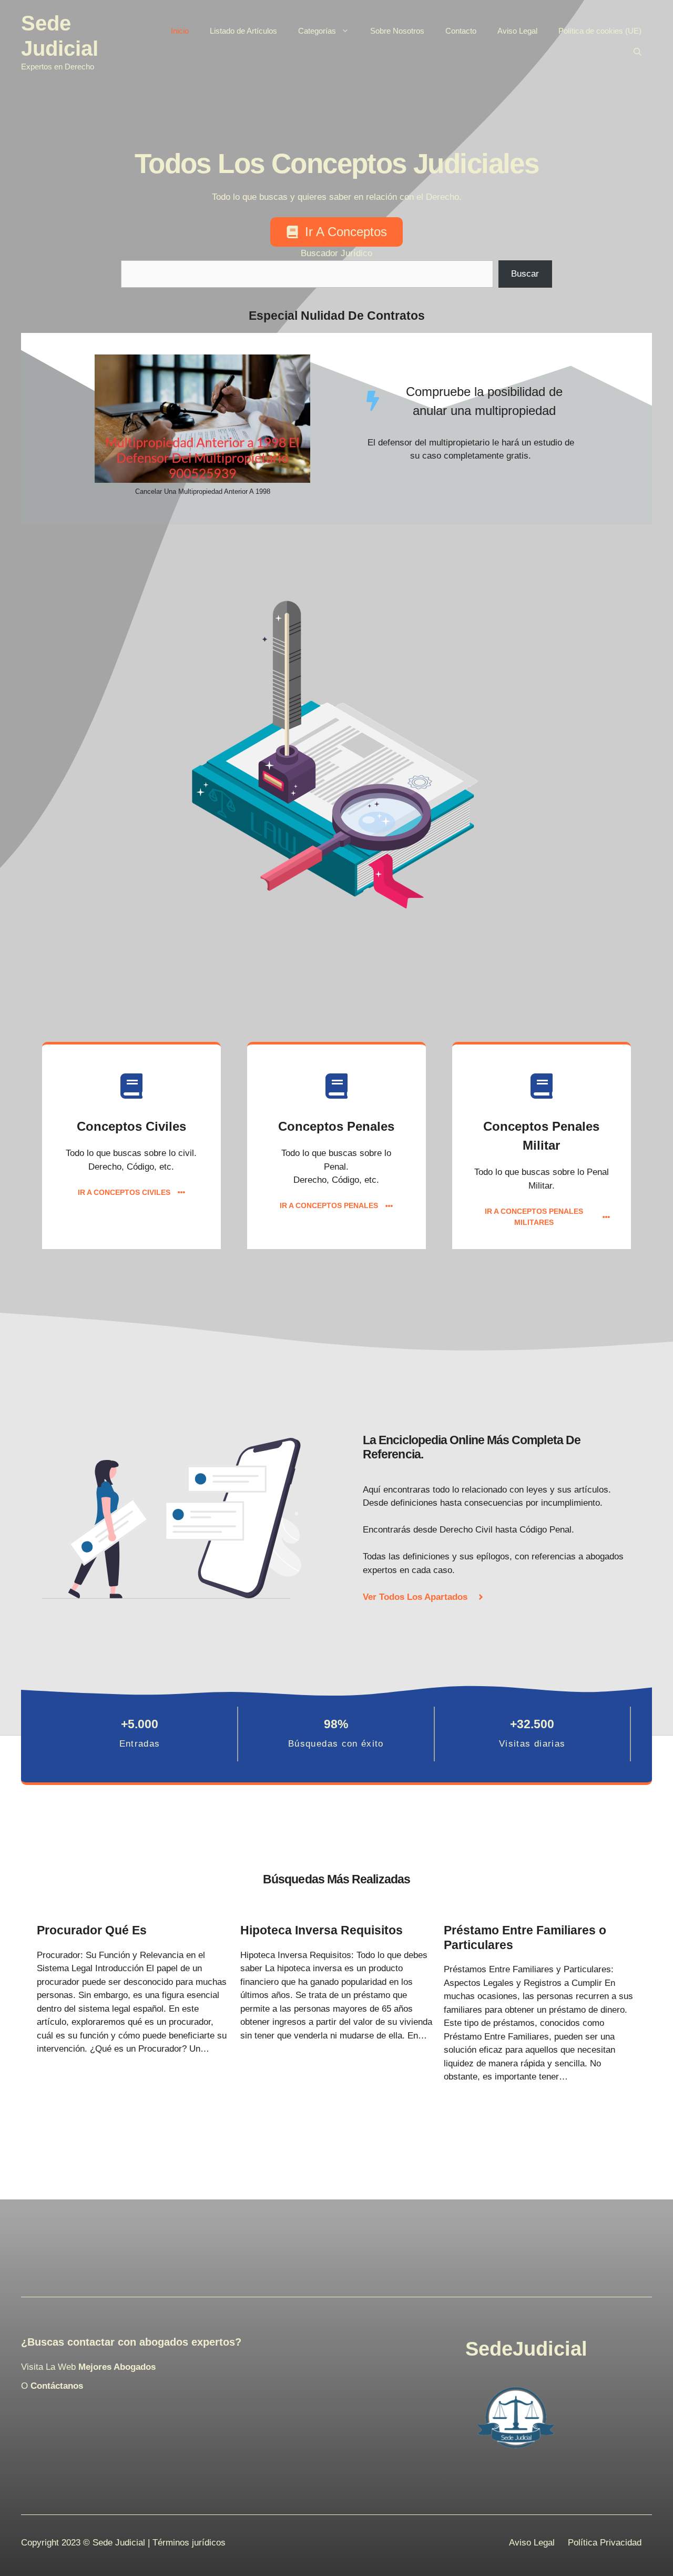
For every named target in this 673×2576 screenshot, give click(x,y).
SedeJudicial (526, 2349)
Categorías (317, 31)
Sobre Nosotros (397, 31)
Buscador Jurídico (336, 253)
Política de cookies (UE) (600, 31)
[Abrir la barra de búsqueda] (638, 52)
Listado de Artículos (243, 31)
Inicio (180, 31)
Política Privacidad (605, 2543)
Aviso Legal (517, 31)
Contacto (461, 31)
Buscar (525, 274)
